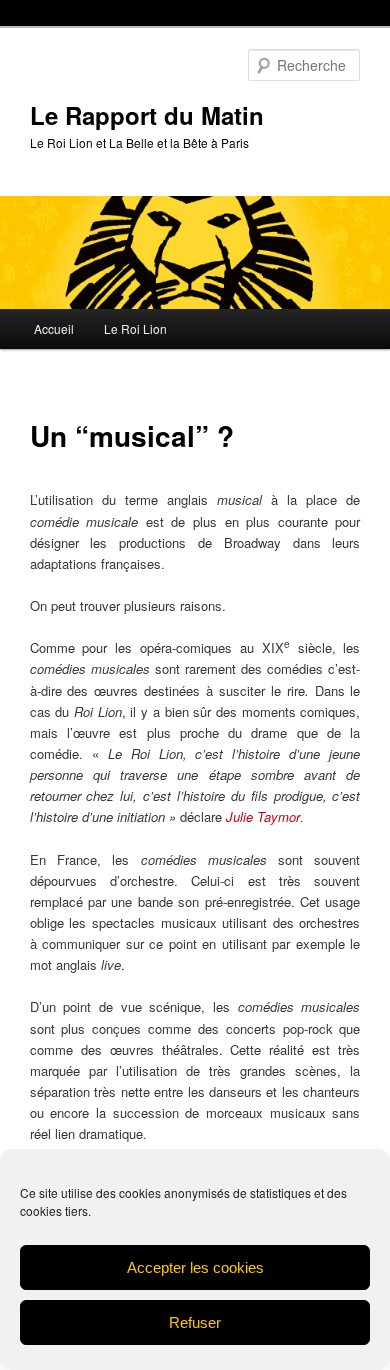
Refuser (195, 1322)
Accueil (54, 328)
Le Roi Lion (135, 328)
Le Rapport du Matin (147, 115)
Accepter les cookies (195, 1267)
